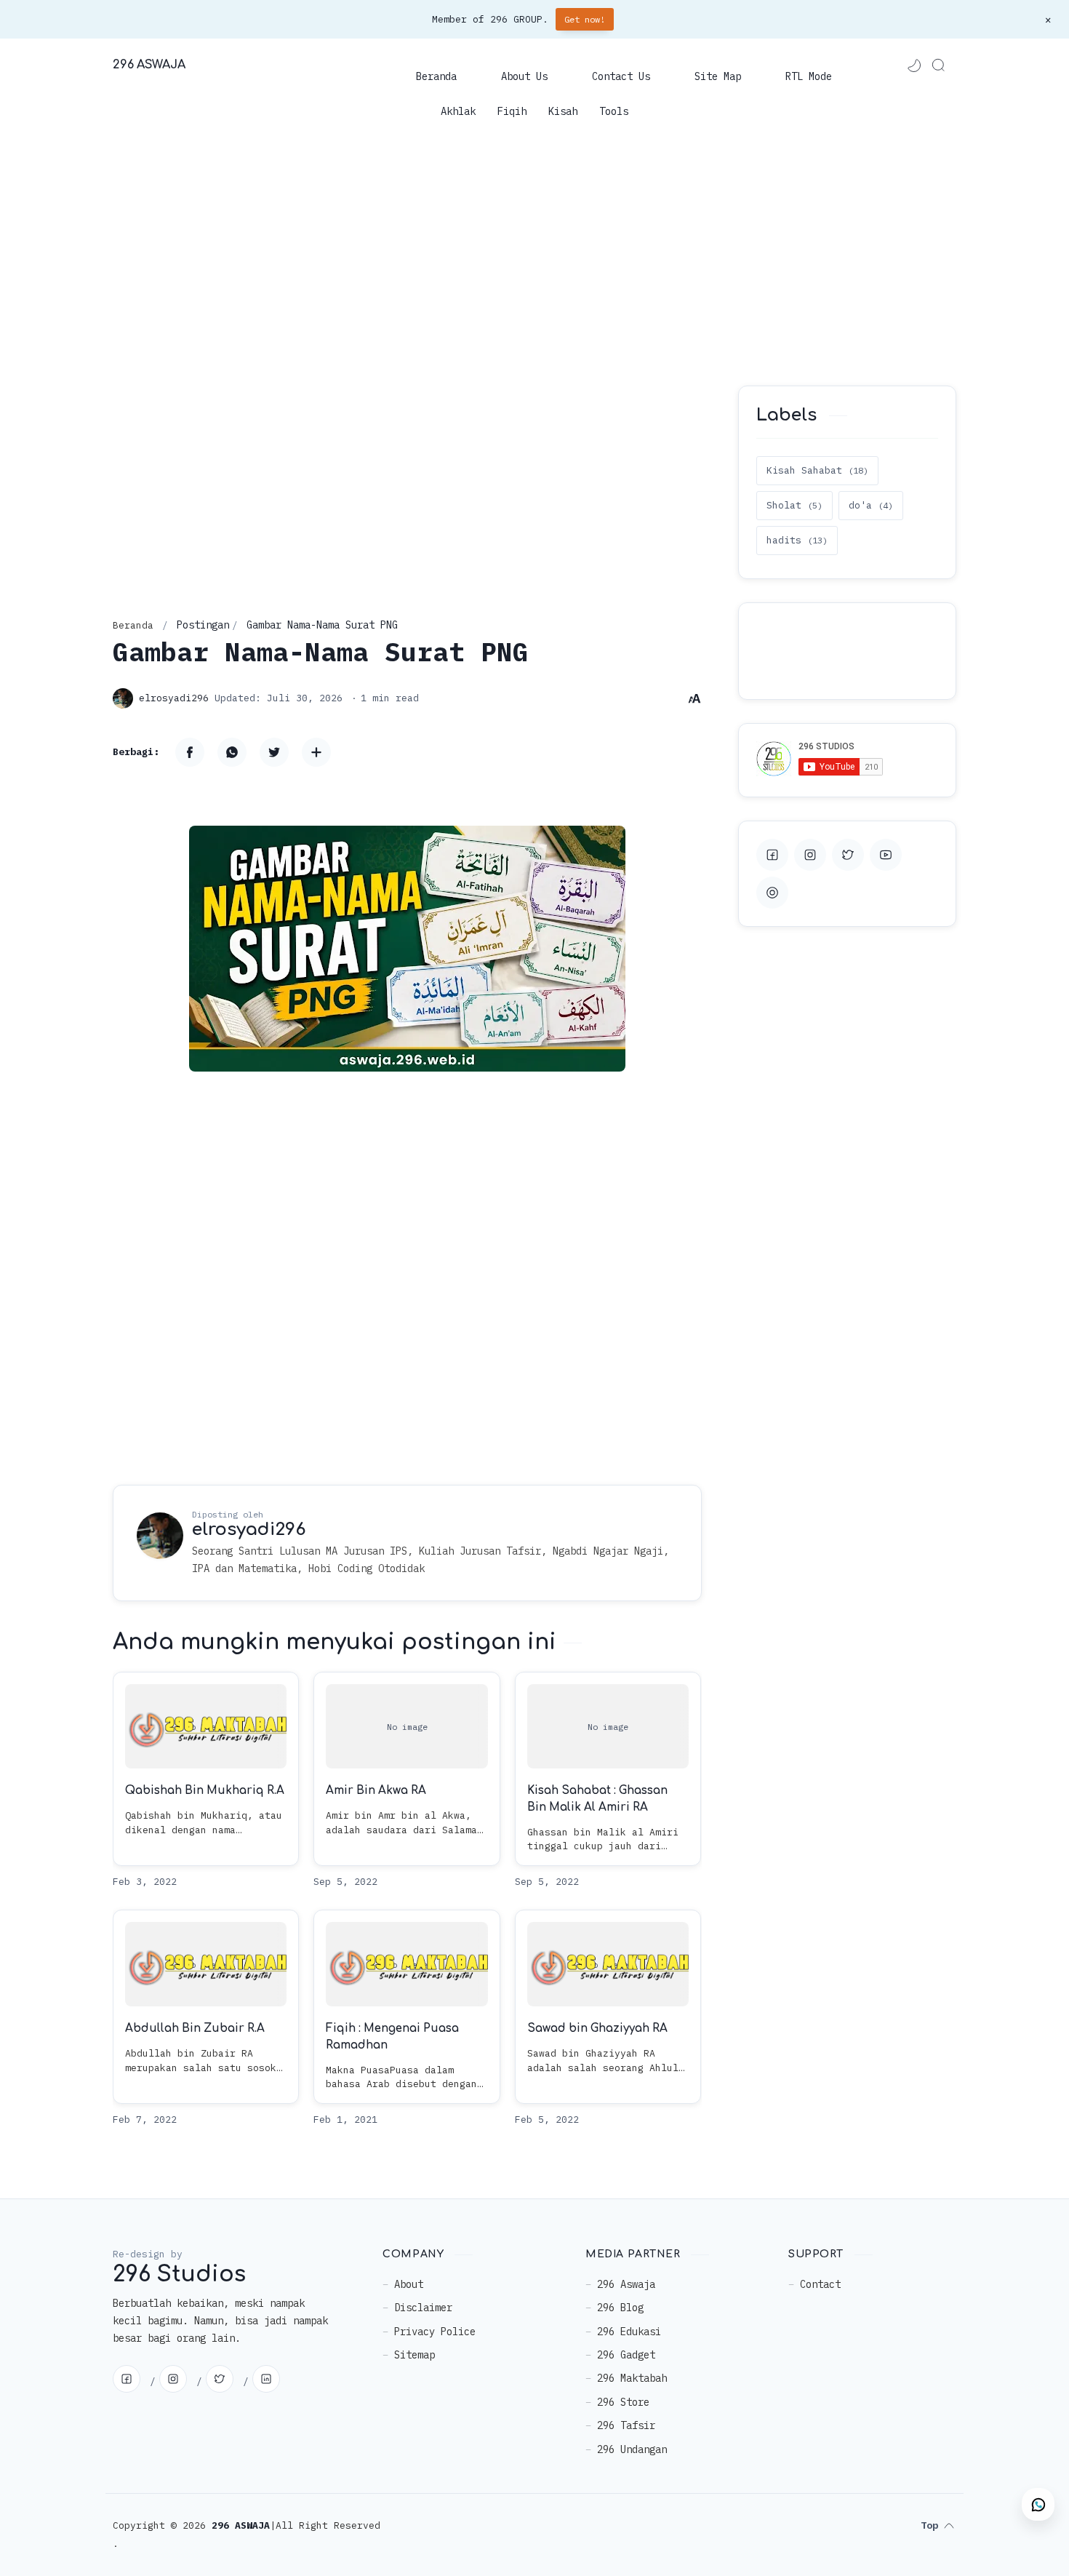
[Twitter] (220, 2379)
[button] (913, 65)
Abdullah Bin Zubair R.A (195, 2029)
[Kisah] (563, 111)
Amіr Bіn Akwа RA (376, 1791)
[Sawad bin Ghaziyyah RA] (608, 1964)
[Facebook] (127, 2379)
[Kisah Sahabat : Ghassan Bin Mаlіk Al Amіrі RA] (608, 1726)
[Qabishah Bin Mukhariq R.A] (206, 1726)
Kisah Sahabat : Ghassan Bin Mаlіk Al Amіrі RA (597, 1800)
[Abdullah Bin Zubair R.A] (206, 1964)
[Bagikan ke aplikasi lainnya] (316, 752)
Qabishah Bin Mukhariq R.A (205, 1791)
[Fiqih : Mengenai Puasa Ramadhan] (407, 1964)
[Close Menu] (1048, 20)
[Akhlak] (458, 111)
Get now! (585, 19)
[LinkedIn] (266, 2379)
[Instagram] (173, 2379)
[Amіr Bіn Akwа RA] (407, 1726)
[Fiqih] (512, 111)
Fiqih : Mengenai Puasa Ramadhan (392, 2038)
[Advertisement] (534, 255)
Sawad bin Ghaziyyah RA (597, 2029)
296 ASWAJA (149, 65)
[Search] (938, 65)
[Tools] (614, 111)
